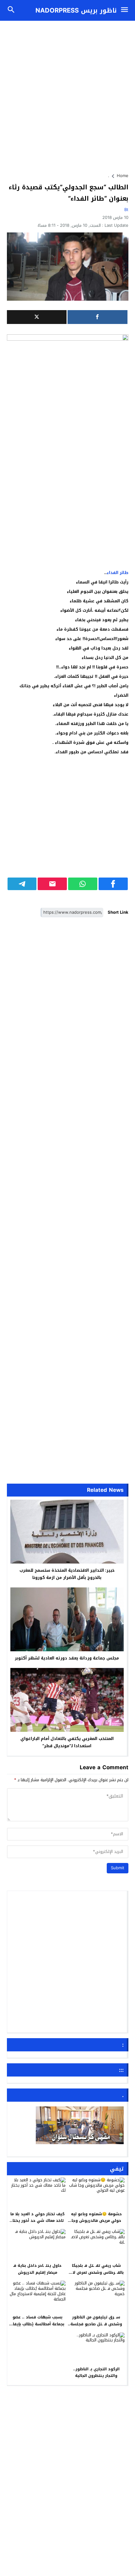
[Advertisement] (67, 94)
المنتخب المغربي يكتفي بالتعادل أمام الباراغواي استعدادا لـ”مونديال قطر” (67, 1742)
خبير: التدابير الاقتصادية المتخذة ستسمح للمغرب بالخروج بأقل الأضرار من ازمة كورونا (67, 1574)
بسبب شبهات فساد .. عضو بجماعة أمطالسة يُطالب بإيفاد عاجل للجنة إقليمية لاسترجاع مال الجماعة (37, 2327)
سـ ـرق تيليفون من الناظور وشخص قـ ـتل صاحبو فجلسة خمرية (96, 2324)
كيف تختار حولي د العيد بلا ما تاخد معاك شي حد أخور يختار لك (38, 2221)
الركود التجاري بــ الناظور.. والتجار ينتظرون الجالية (96, 2372)
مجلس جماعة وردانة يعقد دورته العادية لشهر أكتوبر (67, 1658)
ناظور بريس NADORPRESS (76, 10)
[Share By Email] (52, 884)
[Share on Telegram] (22, 884)
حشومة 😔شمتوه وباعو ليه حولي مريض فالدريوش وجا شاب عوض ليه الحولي (96, 2221)
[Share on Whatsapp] (83, 884)
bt (126, 210)
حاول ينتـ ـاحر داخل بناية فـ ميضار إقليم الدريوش (37, 2269)
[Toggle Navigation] (126, 10)
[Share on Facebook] (113, 884)
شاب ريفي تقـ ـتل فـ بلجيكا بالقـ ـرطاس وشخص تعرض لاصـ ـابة (96, 2272)
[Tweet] (37, 317)
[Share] (97, 317)
